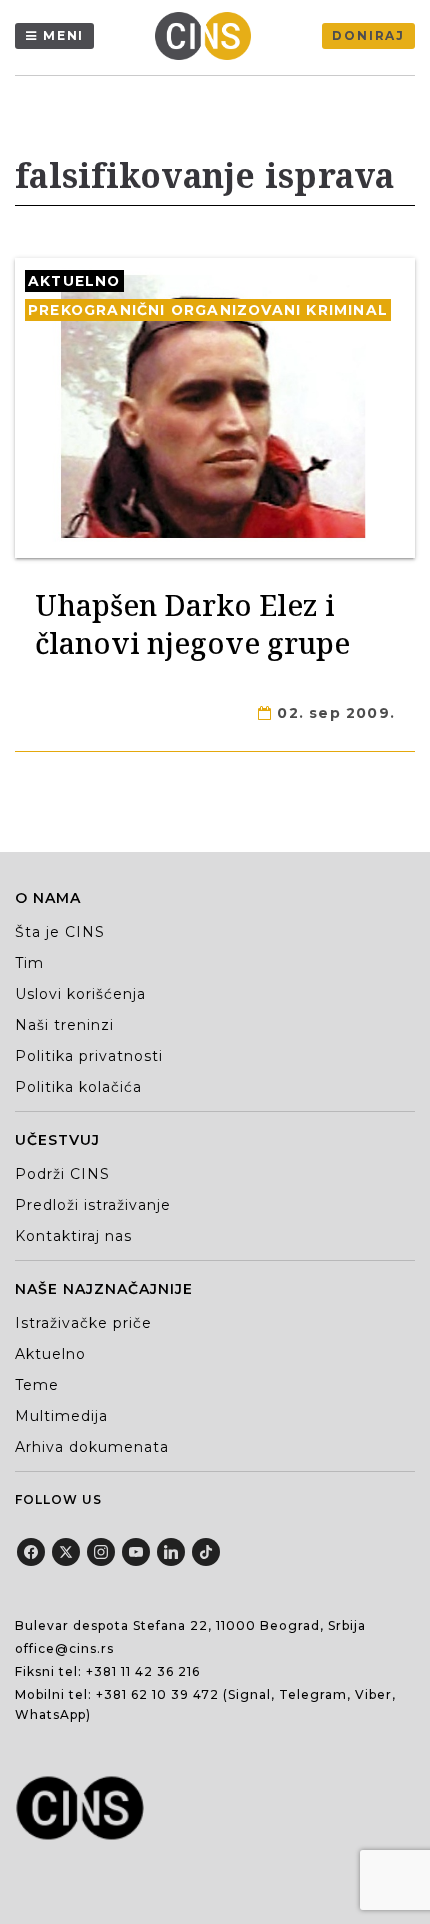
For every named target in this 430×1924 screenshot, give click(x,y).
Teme (37, 1385)
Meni (63, 35)
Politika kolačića (78, 1087)
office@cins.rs (64, 1648)
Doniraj (368, 35)
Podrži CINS (62, 1174)
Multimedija (61, 1416)
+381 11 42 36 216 (143, 1671)
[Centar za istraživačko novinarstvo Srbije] (208, 36)
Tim (29, 963)
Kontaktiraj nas (73, 1236)
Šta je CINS (60, 932)
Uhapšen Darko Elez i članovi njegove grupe (192, 623)
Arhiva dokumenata (92, 1447)
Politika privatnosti (89, 1056)
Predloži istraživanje (93, 1205)
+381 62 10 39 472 (157, 1694)
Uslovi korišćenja (80, 994)
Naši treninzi (64, 1025)
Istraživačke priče (83, 1323)
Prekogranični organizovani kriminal (208, 310)
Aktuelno (74, 281)
